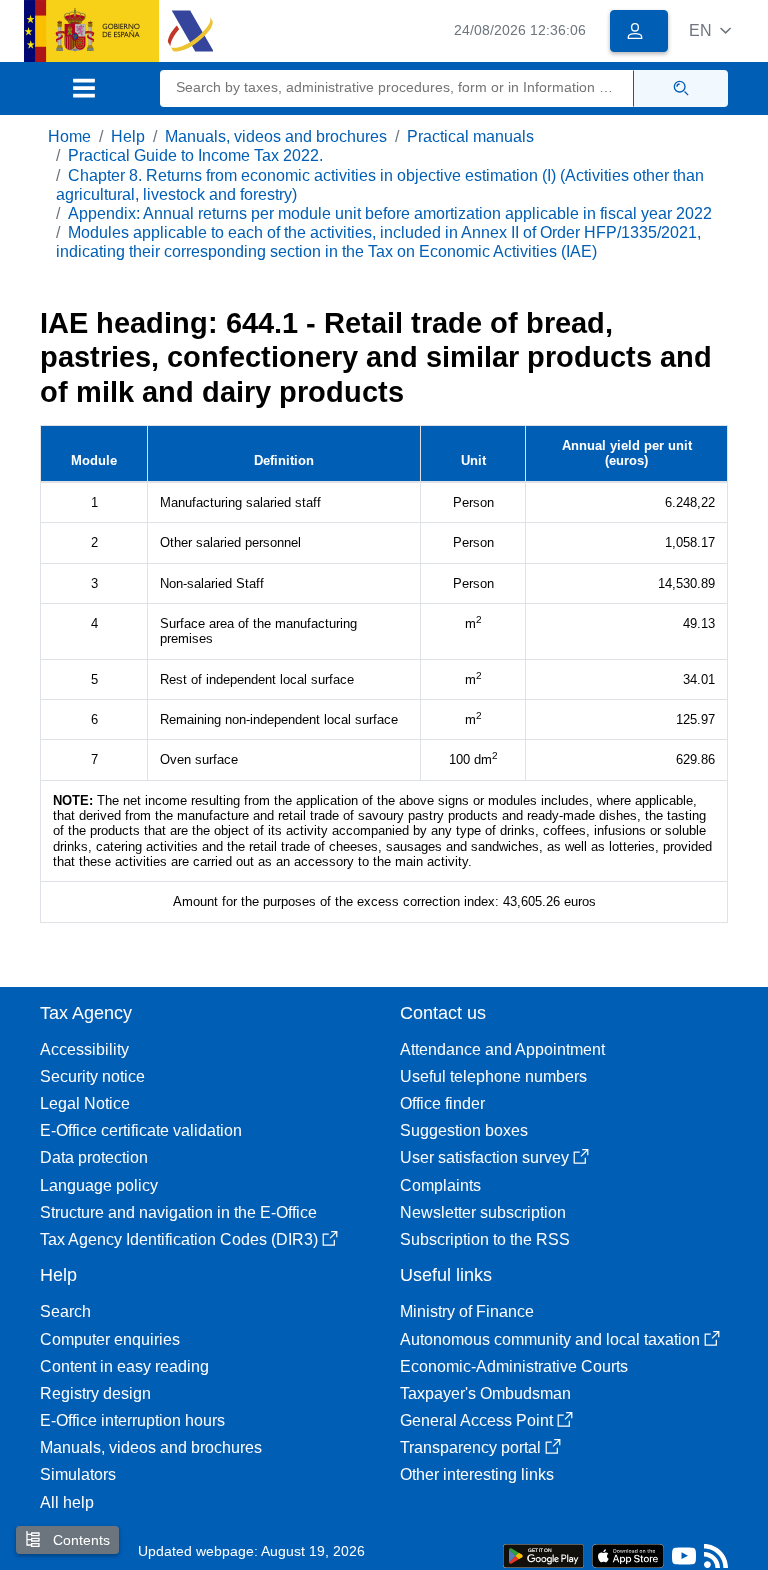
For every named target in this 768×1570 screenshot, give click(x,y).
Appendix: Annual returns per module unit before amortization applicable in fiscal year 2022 (390, 213)
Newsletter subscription (483, 1212)
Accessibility (84, 1049)
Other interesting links (477, 1474)
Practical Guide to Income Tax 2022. (195, 155)
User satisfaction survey (484, 1157)
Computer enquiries (110, 1339)
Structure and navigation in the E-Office (178, 1212)
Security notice (92, 1076)
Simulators (78, 1474)
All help (67, 1502)
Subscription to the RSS (485, 1239)
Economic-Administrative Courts (514, 1366)
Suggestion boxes (464, 1130)
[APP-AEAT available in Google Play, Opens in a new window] (543, 1554)
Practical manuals (470, 136)
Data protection (94, 1157)
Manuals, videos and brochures (276, 136)
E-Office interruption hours (132, 1420)
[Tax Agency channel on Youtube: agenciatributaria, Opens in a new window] (684, 1560)
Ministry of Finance (467, 1311)
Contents (79, 1540)
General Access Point (476, 1420)
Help (128, 136)
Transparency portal (470, 1447)
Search (65, 1311)
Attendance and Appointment (502, 1049)
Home (69, 136)
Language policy (99, 1185)
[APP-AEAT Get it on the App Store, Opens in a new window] (628, 1554)
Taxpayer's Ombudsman (485, 1393)
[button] (710, 30)
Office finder (442, 1103)
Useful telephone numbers (493, 1076)
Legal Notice (85, 1103)
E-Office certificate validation (141, 1130)
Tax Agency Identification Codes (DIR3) (179, 1239)
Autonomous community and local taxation (550, 1339)
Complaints (440, 1185)
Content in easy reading (124, 1366)
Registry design (95, 1393)
